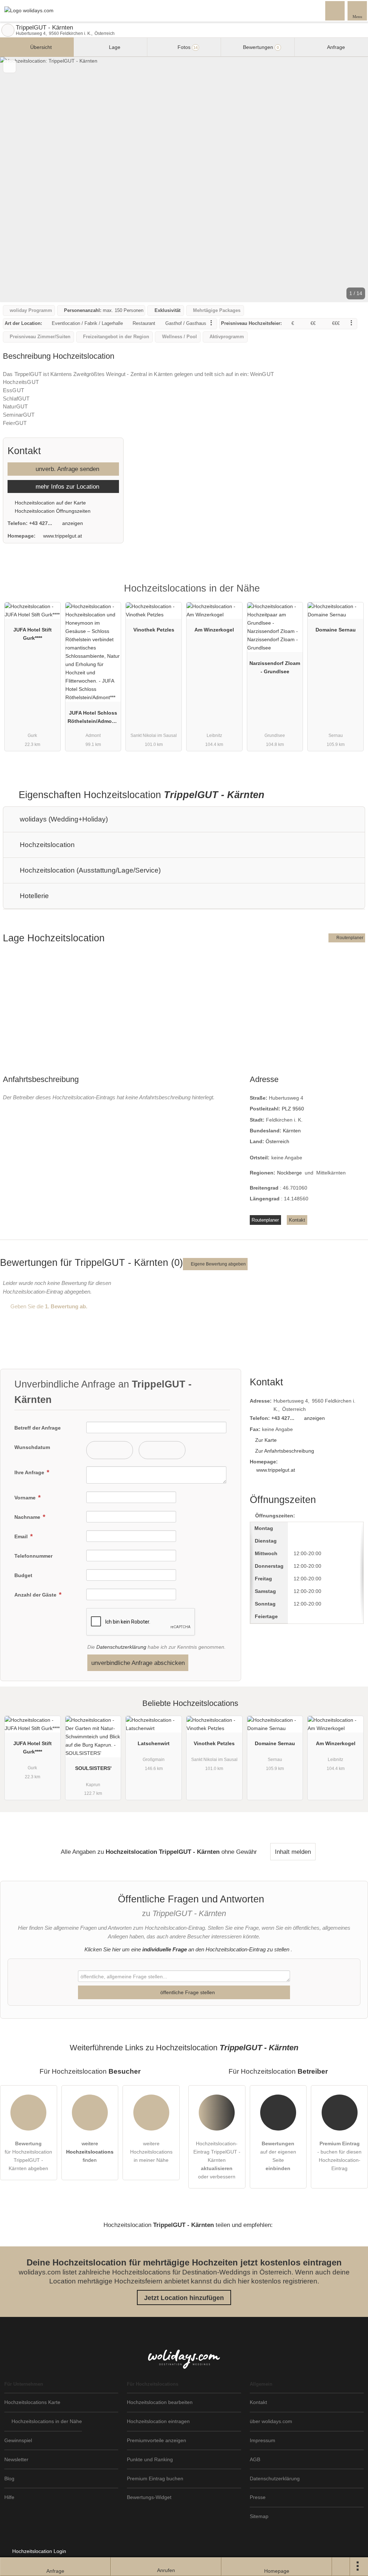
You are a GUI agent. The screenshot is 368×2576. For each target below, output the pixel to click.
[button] (184, 180)
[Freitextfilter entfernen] (335, 10)
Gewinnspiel (18, 2440)
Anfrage (335, 47)
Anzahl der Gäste (36, 1595)
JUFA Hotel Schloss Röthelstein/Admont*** (93, 719)
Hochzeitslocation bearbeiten (160, 2402)
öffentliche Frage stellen (187, 1992)
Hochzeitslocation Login (38, 2551)
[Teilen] (341, 2567)
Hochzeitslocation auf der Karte (50, 503)
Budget (23, 1575)
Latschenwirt (154, 1743)
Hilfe (9, 2497)
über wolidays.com (271, 2421)
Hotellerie (33, 896)
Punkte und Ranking (150, 2459)
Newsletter (16, 2459)
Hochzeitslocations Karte (32, 2402)
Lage (114, 47)
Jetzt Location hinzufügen (184, 2298)
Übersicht (40, 47)
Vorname (26, 1498)
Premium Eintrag (353, 595)
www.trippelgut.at (63, 536)
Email (22, 1536)
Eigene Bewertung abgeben (218, 1264)
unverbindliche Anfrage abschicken (138, 1663)
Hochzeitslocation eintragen (158, 2421)
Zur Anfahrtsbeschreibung (285, 1451)
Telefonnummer (33, 1556)
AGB (255, 2459)
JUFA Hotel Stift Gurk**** (33, 634)
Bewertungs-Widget (149, 2497)
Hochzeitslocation (46, 845)
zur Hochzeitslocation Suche (8, 30)
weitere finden (90, 2152)
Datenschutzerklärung (121, 1647)
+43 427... (41, 523)
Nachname (28, 1517)
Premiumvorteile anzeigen (157, 2440)
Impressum (263, 2440)
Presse (258, 2497)
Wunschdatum (32, 1447)
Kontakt (297, 1220)
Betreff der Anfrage (38, 1428)
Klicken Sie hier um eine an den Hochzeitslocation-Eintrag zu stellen (187, 1949)
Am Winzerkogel (214, 630)
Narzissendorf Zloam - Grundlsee (275, 667)
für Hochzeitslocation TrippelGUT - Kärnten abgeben (28, 2156)
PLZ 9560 (293, 1109)
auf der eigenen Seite (278, 2156)
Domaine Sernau (336, 630)
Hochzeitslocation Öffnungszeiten (52, 511)
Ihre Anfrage (30, 1472)
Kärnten (292, 1131)
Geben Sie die (48, 1306)
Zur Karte (266, 1440)
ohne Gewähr (239, 1852)
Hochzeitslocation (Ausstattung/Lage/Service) (89, 870)
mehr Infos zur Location (66, 486)
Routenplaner (349, 938)
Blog (9, 2478)
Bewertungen (260, 47)
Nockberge (289, 1173)
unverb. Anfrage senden (66, 469)
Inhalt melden (293, 1852)
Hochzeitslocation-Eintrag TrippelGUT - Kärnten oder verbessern (217, 2160)
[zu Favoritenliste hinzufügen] (10, 66)
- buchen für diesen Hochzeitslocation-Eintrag (339, 2156)
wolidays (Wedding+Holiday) (63, 819)
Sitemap (259, 2516)
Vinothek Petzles (154, 630)
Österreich (277, 1141)
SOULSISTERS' (93, 1768)
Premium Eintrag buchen (155, 2478)
